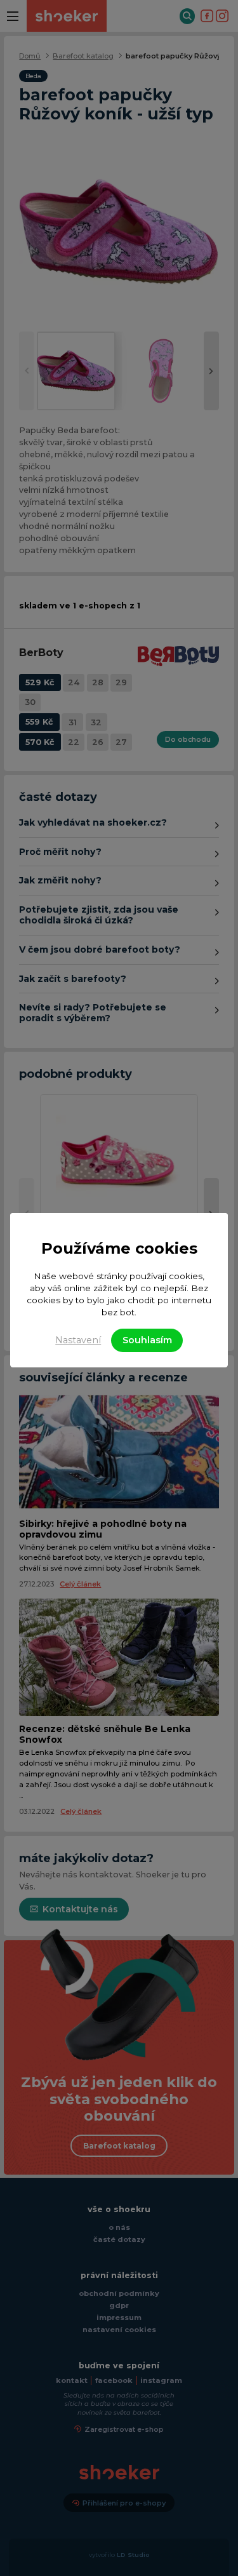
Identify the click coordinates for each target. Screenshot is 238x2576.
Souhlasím (147, 1340)
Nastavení (78, 1340)
